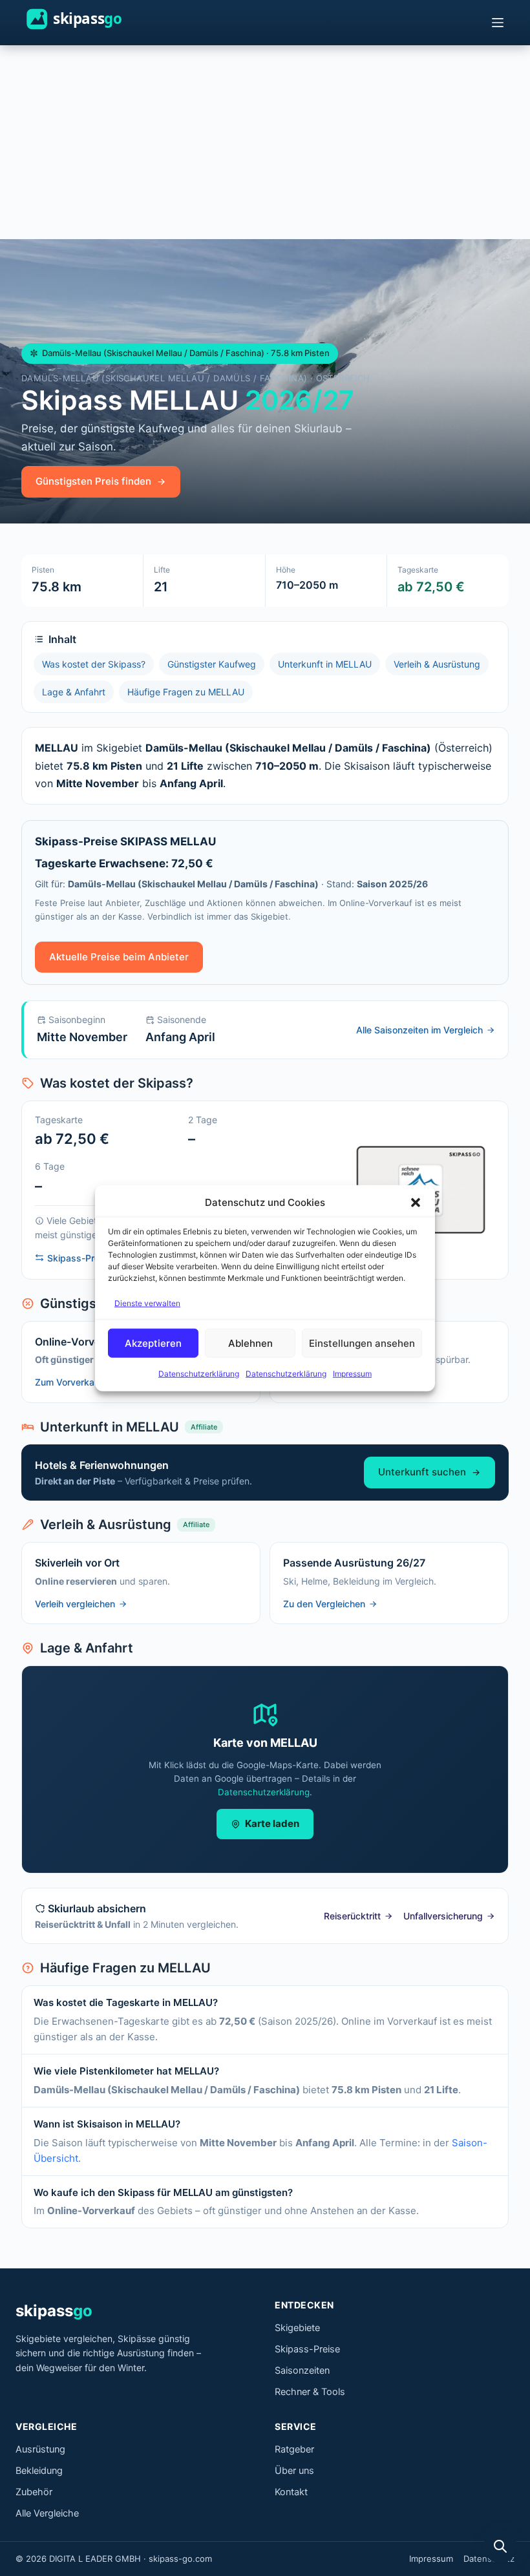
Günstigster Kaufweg (212, 664)
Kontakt (291, 2492)
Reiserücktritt (352, 1916)
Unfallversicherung (443, 1916)
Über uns (294, 2471)
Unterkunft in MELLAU (325, 664)
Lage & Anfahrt (74, 692)
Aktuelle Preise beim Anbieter (119, 957)
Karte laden (272, 1823)
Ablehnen (250, 1343)
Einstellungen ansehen (362, 1343)
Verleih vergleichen (75, 1604)
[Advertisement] (265, 142)
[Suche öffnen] (500, 2546)
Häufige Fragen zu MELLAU (186, 692)
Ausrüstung (40, 2449)
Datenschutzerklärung (199, 1374)
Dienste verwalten (147, 1303)
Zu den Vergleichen (324, 1604)
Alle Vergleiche (47, 2513)
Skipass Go (91, 19)
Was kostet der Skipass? (94, 664)
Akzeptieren (153, 1343)
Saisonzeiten (302, 2370)
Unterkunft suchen (422, 1472)
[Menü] (498, 23)
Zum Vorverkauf (69, 1382)
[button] (416, 1203)
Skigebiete (297, 2328)
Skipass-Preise (307, 2349)
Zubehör (34, 2492)
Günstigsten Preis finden (93, 481)
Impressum (352, 1374)
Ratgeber (294, 2449)
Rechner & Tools (310, 2392)
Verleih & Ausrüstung (437, 664)
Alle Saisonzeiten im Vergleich (419, 1030)
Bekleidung (39, 2471)
